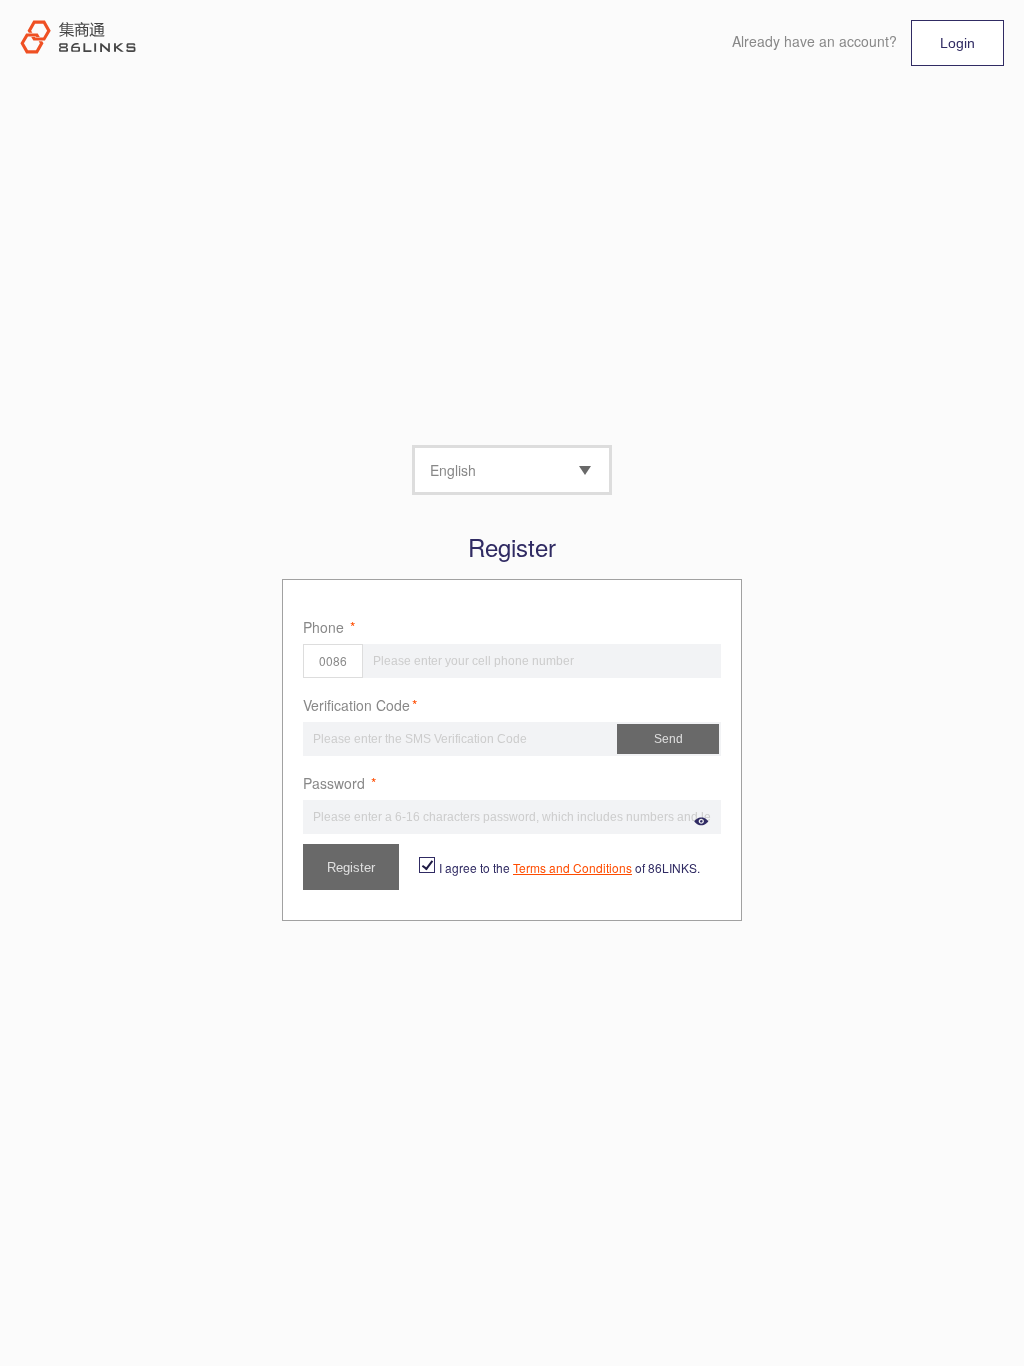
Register (351, 867)
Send (668, 739)
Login (957, 43)
